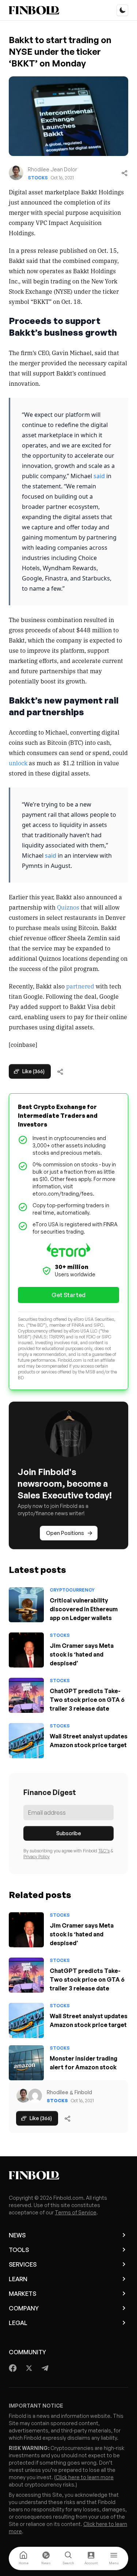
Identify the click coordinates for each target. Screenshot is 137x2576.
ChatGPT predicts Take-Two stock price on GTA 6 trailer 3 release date (87, 1700)
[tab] (23, 2558)
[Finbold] (34, 10)
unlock (18, 763)
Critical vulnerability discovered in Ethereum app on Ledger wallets (84, 1609)
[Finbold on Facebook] (13, 2368)
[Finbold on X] (29, 2368)
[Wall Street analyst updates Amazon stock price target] (26, 1741)
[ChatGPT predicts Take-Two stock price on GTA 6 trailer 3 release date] (26, 1695)
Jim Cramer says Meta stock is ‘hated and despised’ (82, 1654)
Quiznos (68, 907)
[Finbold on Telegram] (45, 2368)
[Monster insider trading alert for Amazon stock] (26, 2063)
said (99, 476)
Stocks (38, 178)
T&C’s (104, 1851)
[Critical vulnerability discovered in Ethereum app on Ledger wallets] (26, 1605)
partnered (80, 986)
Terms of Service (76, 2212)
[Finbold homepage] (68, 2175)
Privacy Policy (37, 1857)
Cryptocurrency (72, 1590)
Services (23, 2264)
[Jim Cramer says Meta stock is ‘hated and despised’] (26, 1650)
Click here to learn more (85, 2477)
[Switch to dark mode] (122, 10)
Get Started (68, 1295)
